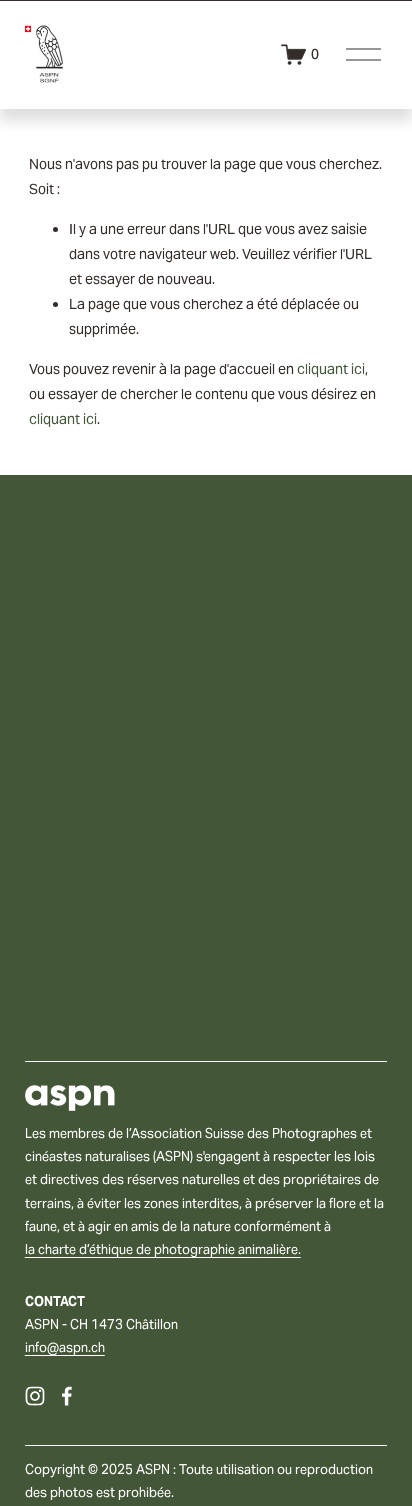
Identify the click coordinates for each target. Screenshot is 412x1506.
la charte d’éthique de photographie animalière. (163, 1249)
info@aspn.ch (65, 1347)
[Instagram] (35, 1396)
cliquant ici (331, 369)
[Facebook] (67, 1396)
